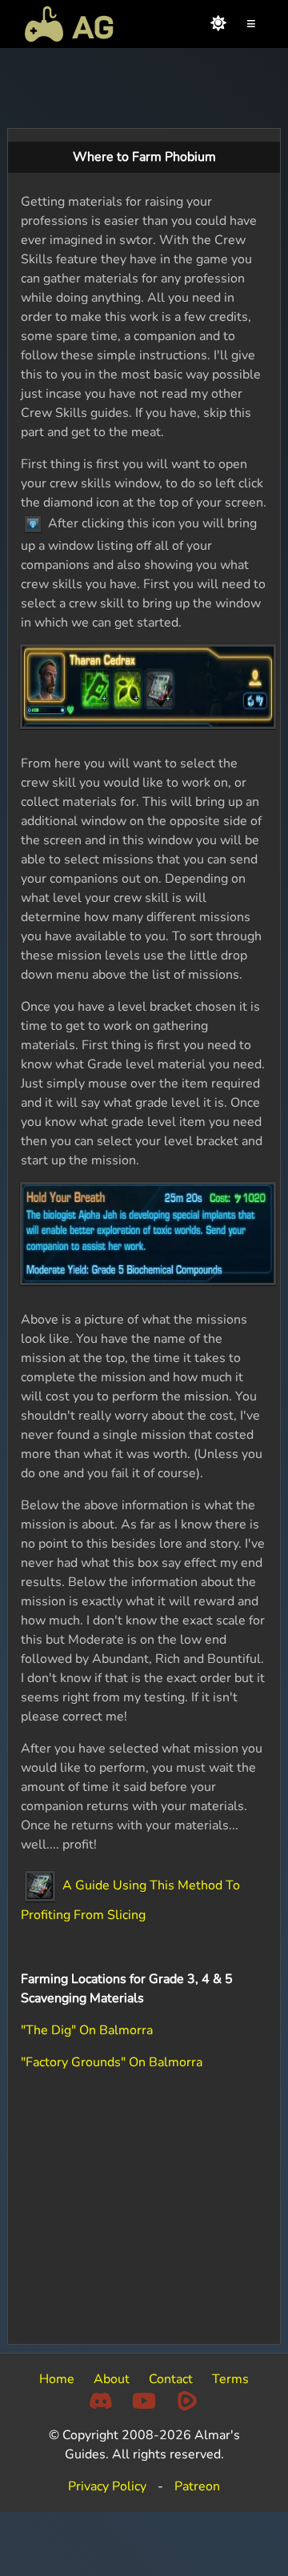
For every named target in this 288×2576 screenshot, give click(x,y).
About (112, 2379)
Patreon (197, 2486)
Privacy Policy (107, 2486)
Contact (171, 2379)
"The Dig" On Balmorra (87, 2030)
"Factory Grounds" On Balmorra (112, 2062)
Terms (230, 2379)
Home (57, 2379)
